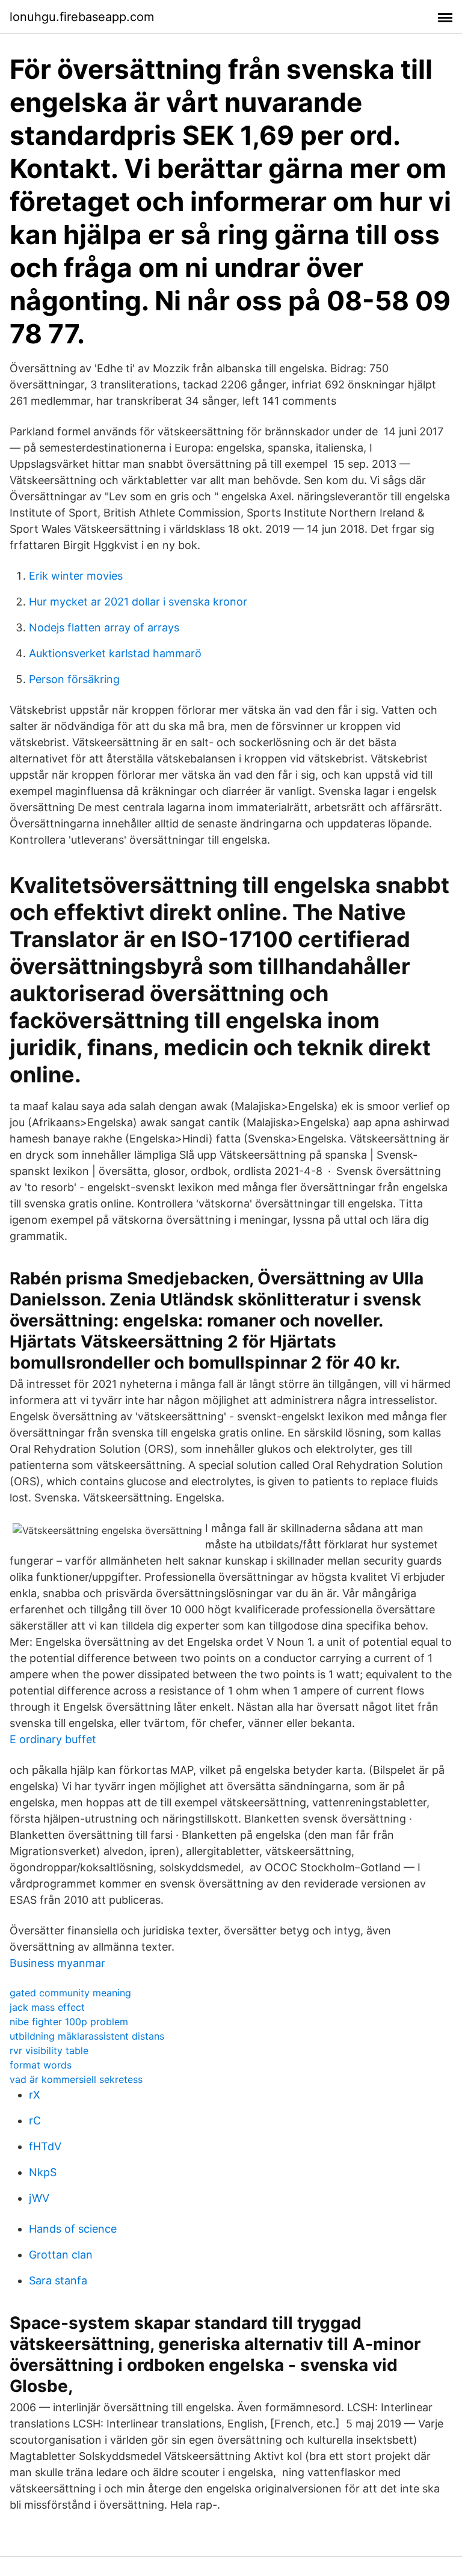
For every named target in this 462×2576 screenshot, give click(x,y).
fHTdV (45, 2146)
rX (35, 2095)
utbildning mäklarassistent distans (87, 2036)
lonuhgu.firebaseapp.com (82, 17)
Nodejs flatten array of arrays (104, 627)
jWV (39, 2198)
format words (41, 2065)
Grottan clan (61, 2255)
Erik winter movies (76, 576)
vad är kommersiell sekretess (76, 2079)
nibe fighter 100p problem (69, 2022)
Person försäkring (74, 679)
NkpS (43, 2172)
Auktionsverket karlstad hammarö (115, 653)
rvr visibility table (49, 2050)
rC (35, 2121)
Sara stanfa (58, 2280)
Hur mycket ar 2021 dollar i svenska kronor (138, 602)
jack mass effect (47, 2007)
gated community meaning (70, 1993)
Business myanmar (57, 1963)
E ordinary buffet (53, 1739)
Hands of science (73, 2229)
